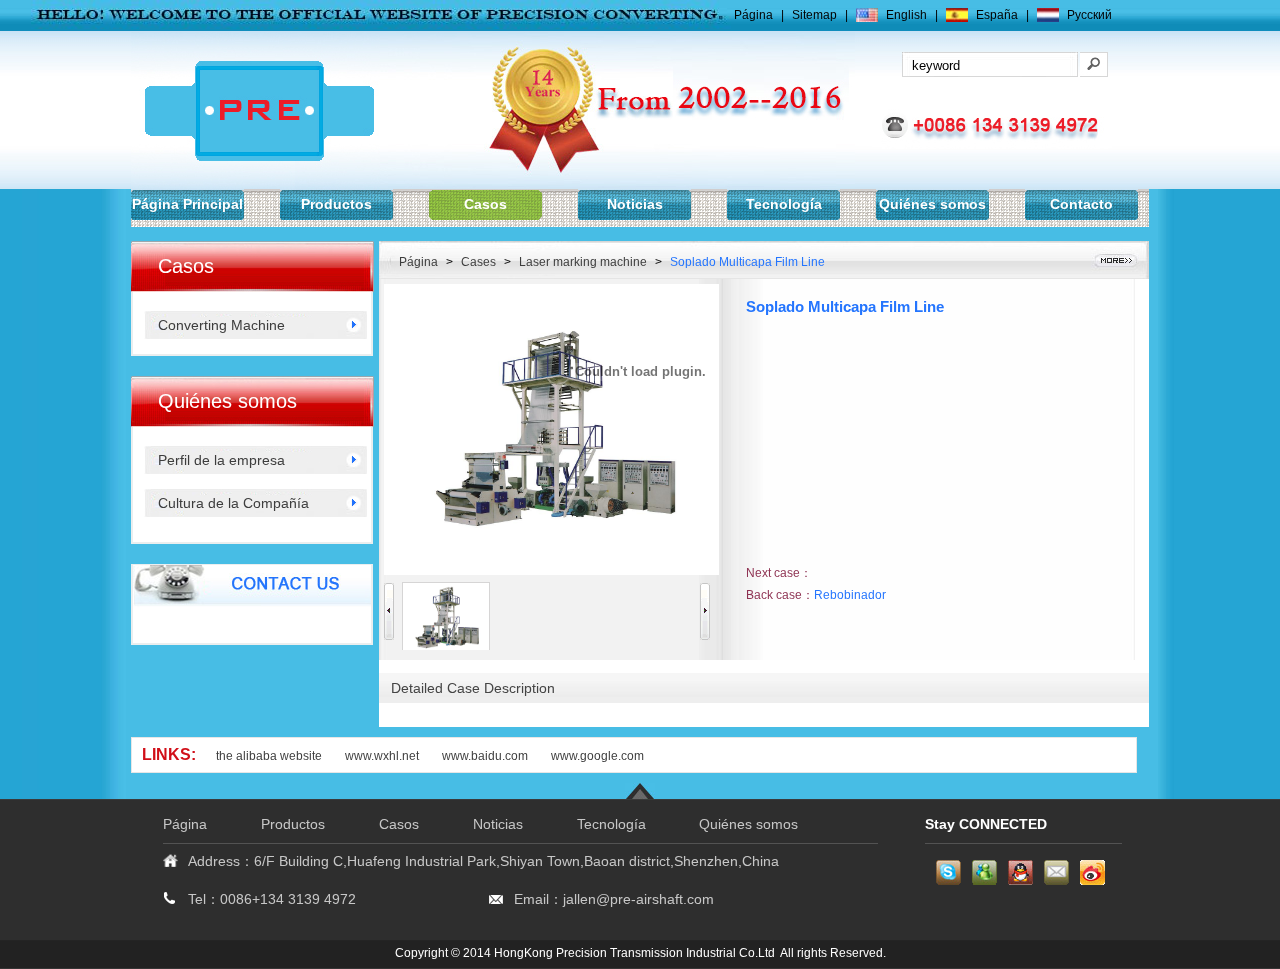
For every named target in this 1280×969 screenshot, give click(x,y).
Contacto (1081, 204)
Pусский (1089, 15)
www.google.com (597, 756)
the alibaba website (269, 756)
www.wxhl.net (382, 756)
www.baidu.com (486, 756)
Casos (485, 204)
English (906, 15)
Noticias (635, 204)
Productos (336, 204)
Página (753, 15)
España (997, 15)
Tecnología (784, 204)
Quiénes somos (932, 204)
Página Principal (187, 204)
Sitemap (814, 15)
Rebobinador (850, 595)
